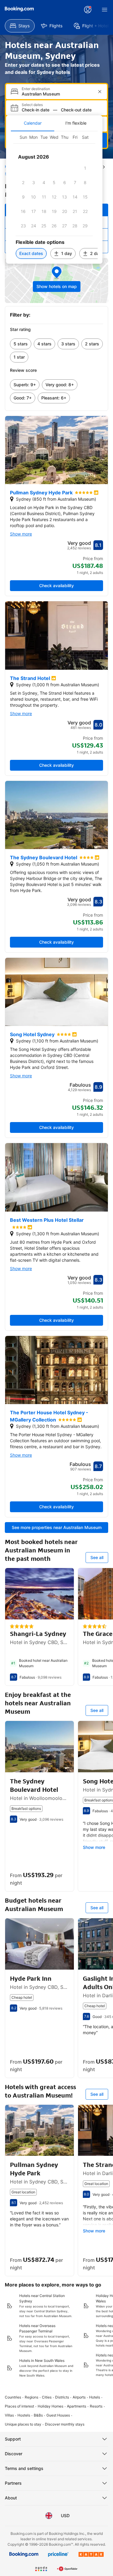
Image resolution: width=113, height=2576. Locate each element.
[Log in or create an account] (88, 10)
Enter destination (36, 89)
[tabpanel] (54, 197)
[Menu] (105, 10)
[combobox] (57, 94)
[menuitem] (20, 26)
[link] (21, 344)
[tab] (33, 123)
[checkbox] (85, 168)
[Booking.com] (19, 9)
